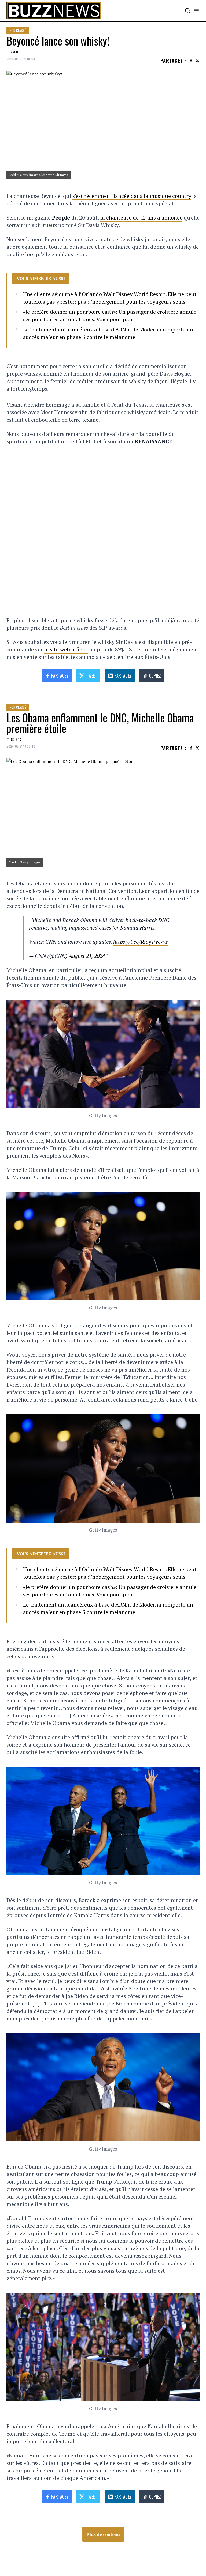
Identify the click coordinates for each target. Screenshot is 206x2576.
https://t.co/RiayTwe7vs (140, 942)
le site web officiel (66, 649)
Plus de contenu (103, 2534)
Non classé (18, 30)
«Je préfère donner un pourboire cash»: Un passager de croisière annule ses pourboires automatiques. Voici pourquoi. (110, 316)
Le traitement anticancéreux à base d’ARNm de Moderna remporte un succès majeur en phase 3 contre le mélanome (108, 333)
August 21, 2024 (87, 956)
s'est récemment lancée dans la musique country (132, 196)
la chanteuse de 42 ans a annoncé (141, 218)
